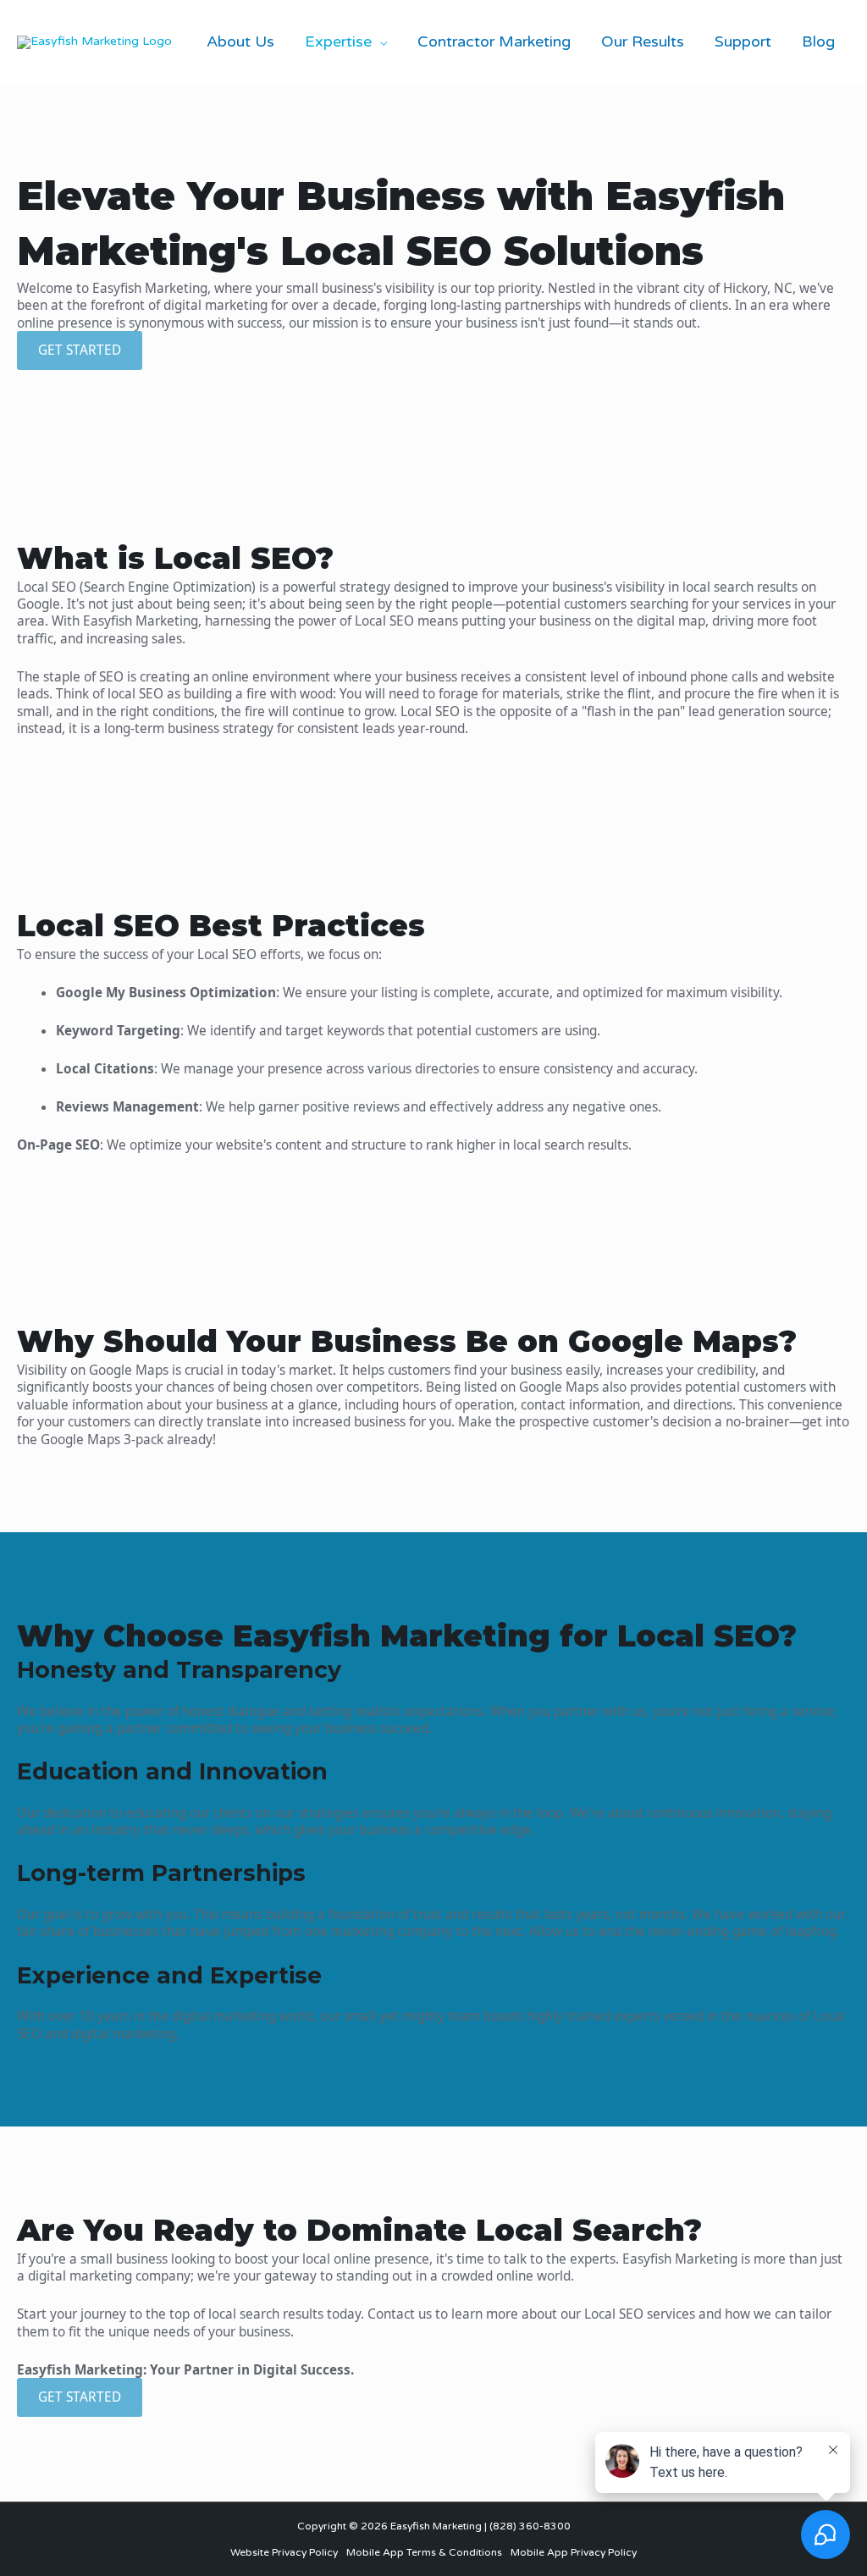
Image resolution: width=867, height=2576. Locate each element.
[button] (379, 41)
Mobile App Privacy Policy (574, 2552)
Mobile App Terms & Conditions (424, 2552)
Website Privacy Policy (284, 2552)
